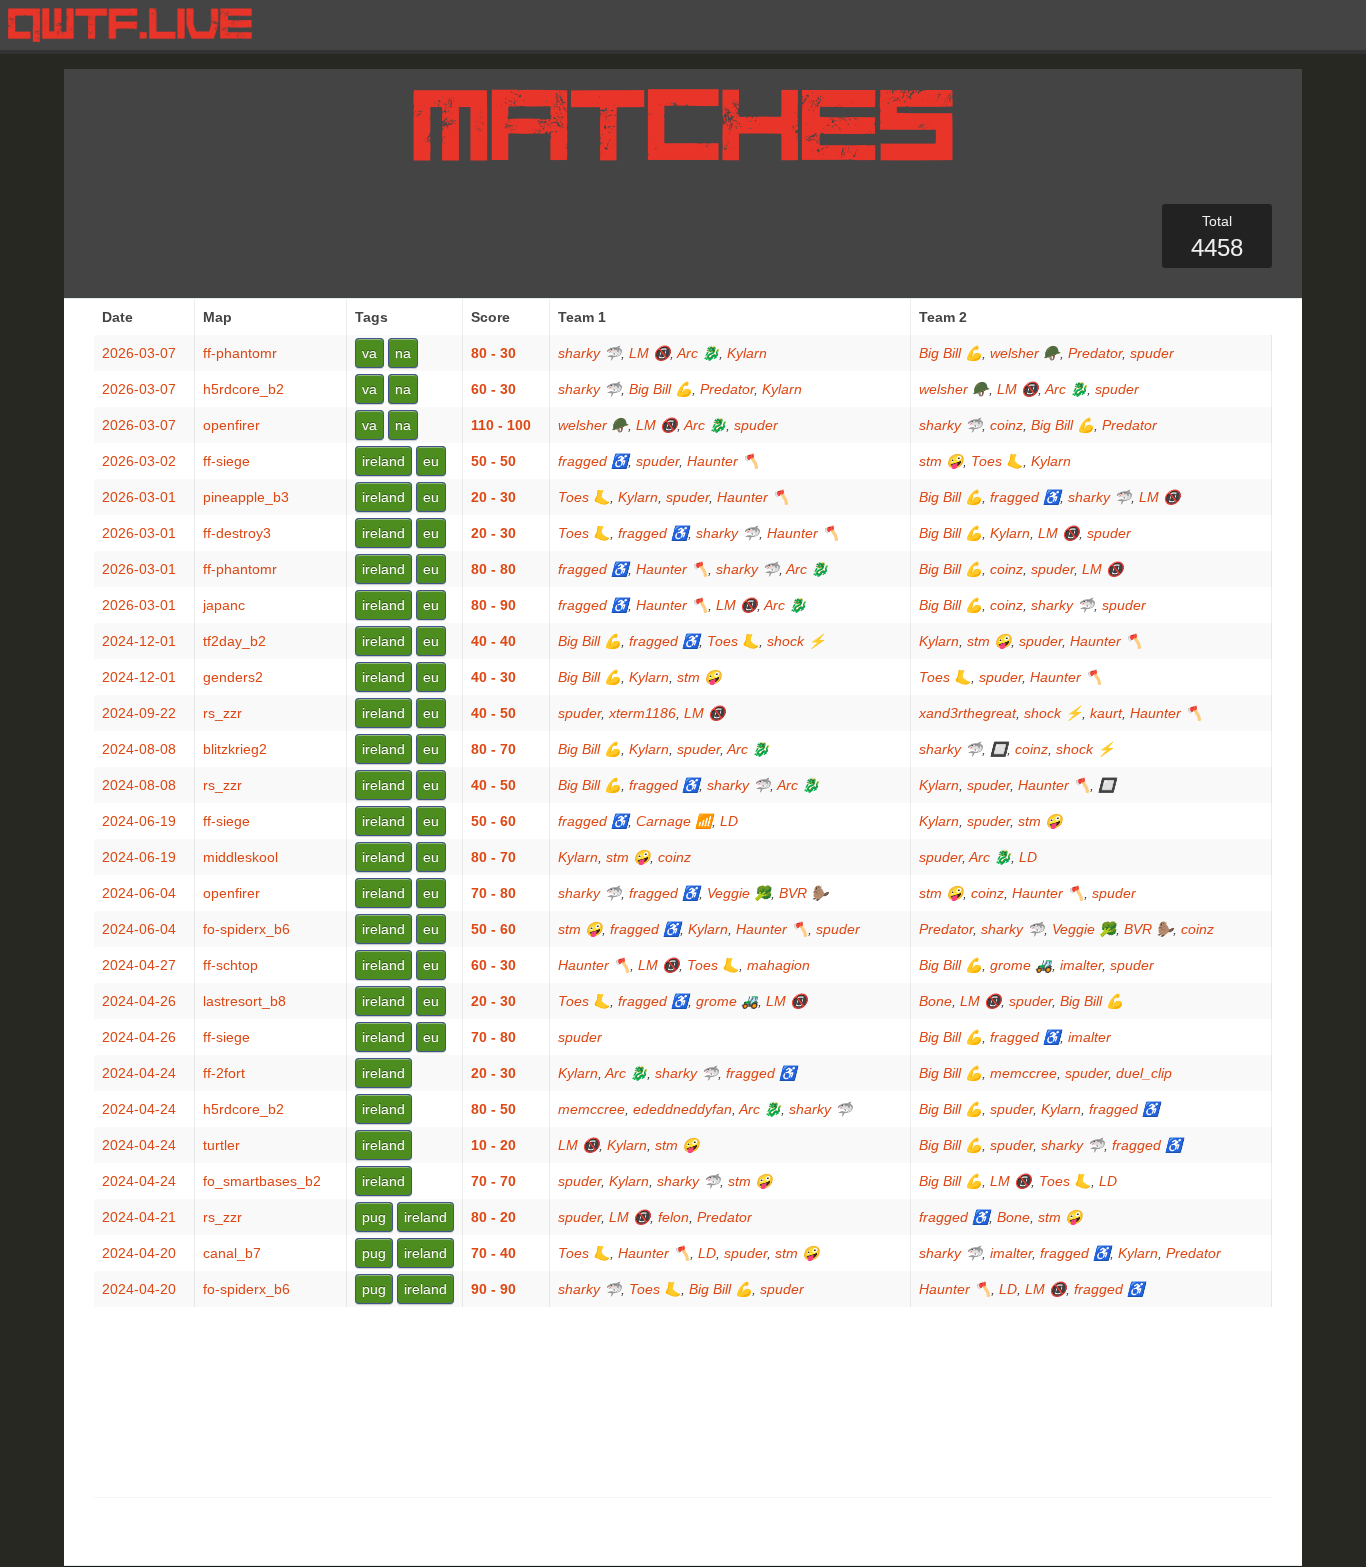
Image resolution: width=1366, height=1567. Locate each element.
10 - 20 (493, 1145)
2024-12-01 (139, 641)
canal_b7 (232, 1253)
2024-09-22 (139, 713)
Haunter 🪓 (723, 461)
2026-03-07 (139, 353)
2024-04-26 (139, 1001)
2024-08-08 (139, 749)
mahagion (778, 965)
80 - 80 (493, 569)
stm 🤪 (941, 461)
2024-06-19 (139, 821)
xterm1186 (642, 713)
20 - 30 (493, 497)
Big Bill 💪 (950, 353)
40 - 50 (493, 713)
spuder (1152, 353)
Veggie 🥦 (739, 893)
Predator (1095, 353)
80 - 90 (493, 605)
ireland (383, 461)
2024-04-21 (139, 1217)
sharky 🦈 (589, 353)
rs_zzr (222, 713)
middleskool (240, 857)
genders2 (233, 677)
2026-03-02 (139, 461)
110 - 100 (501, 425)
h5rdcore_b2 (243, 389)
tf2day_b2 (234, 641)
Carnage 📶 (674, 821)
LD (729, 821)
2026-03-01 (139, 497)
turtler (221, 1145)
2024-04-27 (139, 965)
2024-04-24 (139, 1073)
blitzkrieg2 (235, 749)
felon (673, 1217)
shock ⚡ (796, 641)
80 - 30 (493, 353)
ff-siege (226, 461)
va (369, 353)
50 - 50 (493, 461)
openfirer (231, 425)
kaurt (1106, 713)
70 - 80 (493, 893)
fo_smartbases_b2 (262, 1181)
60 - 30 (493, 389)
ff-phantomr (240, 353)
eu (431, 461)
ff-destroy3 (237, 533)
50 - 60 (493, 821)
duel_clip (1144, 1073)
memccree (1023, 1073)
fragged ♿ (593, 461)
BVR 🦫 (803, 893)
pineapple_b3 (246, 497)
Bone (935, 1001)
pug (374, 1217)
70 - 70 (493, 1181)
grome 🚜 (1021, 965)
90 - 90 (493, 1289)
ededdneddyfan (682, 1109)
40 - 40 (493, 641)
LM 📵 (649, 353)
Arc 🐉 (698, 353)
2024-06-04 (139, 893)
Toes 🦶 (997, 461)
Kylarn (747, 353)
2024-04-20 (139, 1253)
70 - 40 (493, 1253)
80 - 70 (493, 749)
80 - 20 (493, 1217)
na (403, 353)
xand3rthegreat (967, 713)
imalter (1081, 965)
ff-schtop (230, 965)
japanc (224, 605)
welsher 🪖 (1025, 353)
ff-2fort (224, 1073)
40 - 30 (493, 677)
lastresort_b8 (244, 1001)
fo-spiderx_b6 (246, 929)
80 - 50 (493, 1109)
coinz (1006, 425)
